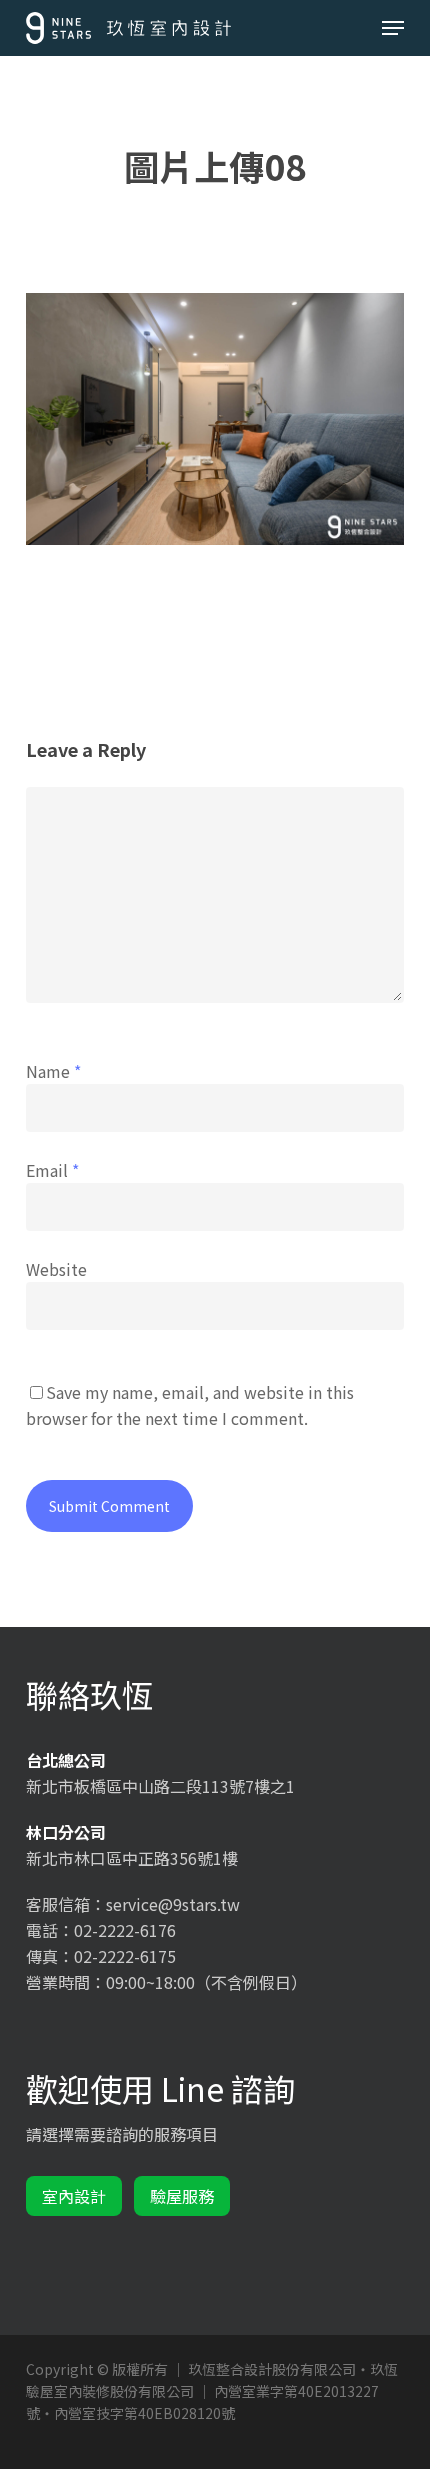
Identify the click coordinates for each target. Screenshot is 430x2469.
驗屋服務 (182, 2196)
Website (56, 1269)
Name (53, 1071)
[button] (393, 28)
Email (52, 1170)
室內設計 (74, 2196)
